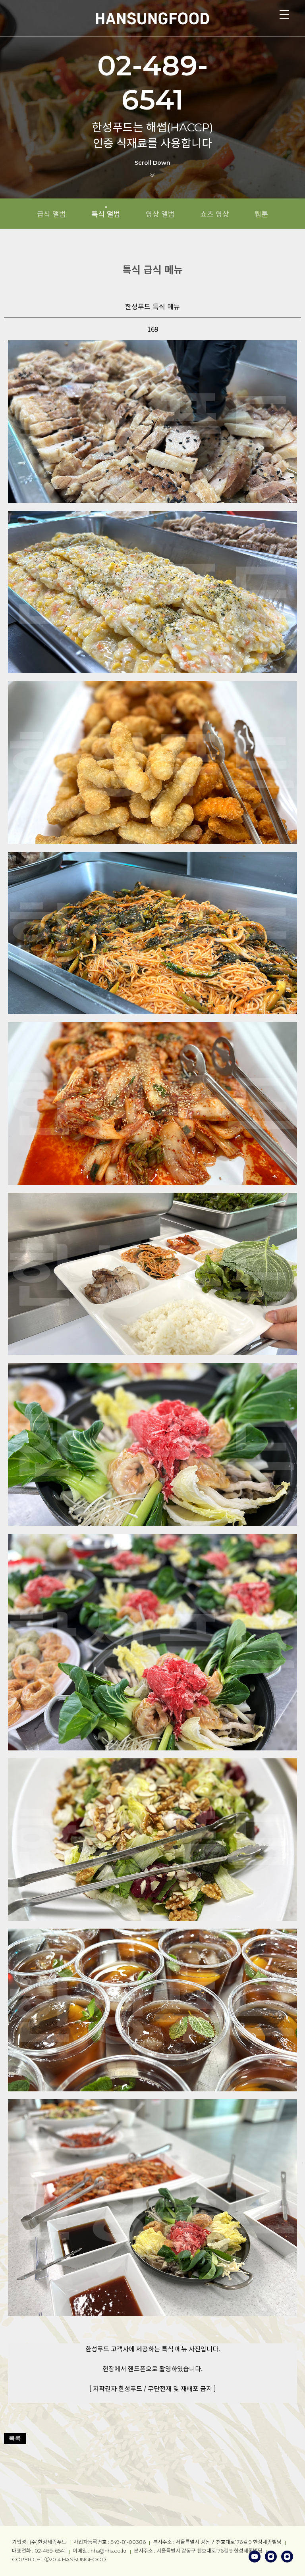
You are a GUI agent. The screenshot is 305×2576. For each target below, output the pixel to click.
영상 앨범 (160, 214)
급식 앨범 (51, 214)
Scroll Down (152, 163)
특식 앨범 (106, 214)
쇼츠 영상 (215, 214)
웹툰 (261, 214)
